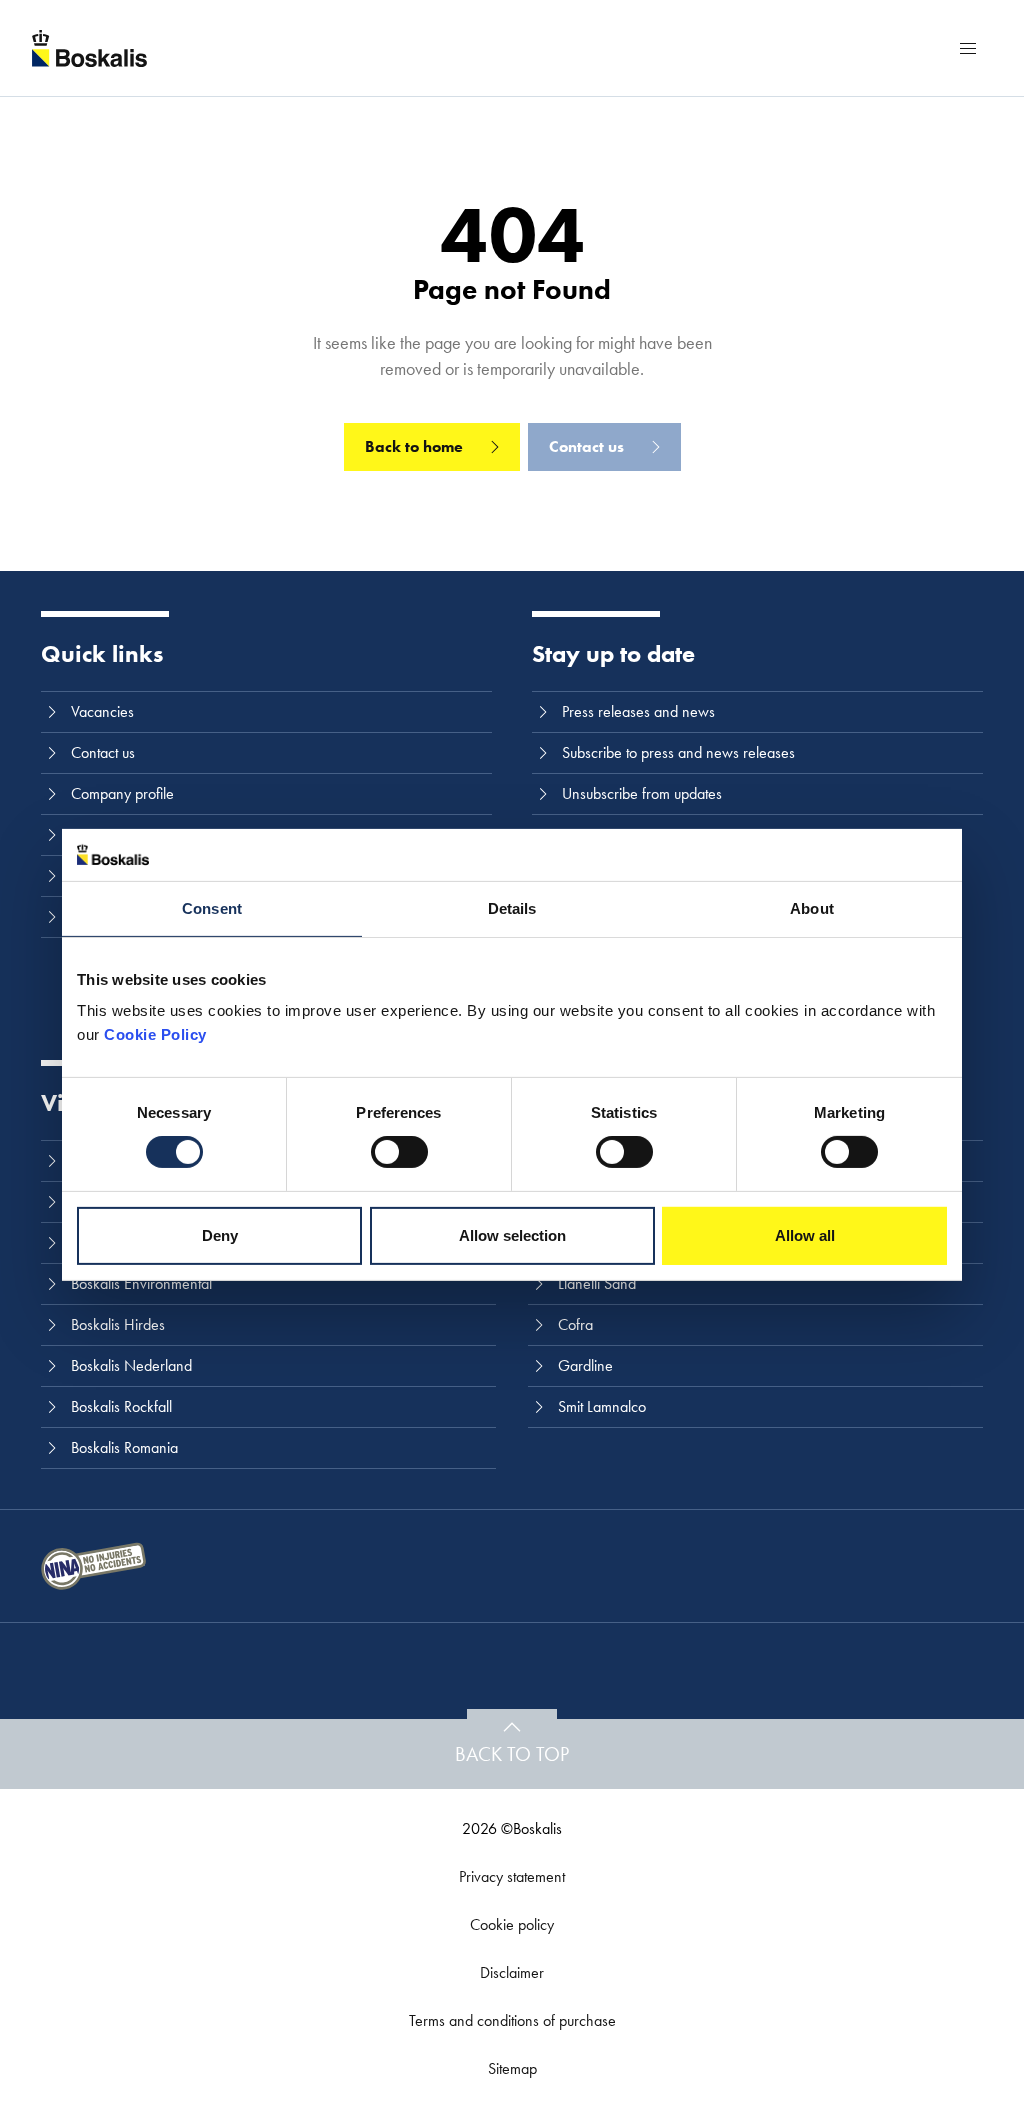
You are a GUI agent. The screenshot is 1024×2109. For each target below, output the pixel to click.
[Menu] (968, 48)
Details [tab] (512, 908)
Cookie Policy (155, 1034)
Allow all (805, 1235)
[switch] (399, 1152)
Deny (220, 1235)
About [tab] (812, 908)
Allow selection (512, 1235)
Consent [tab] (212, 908)
